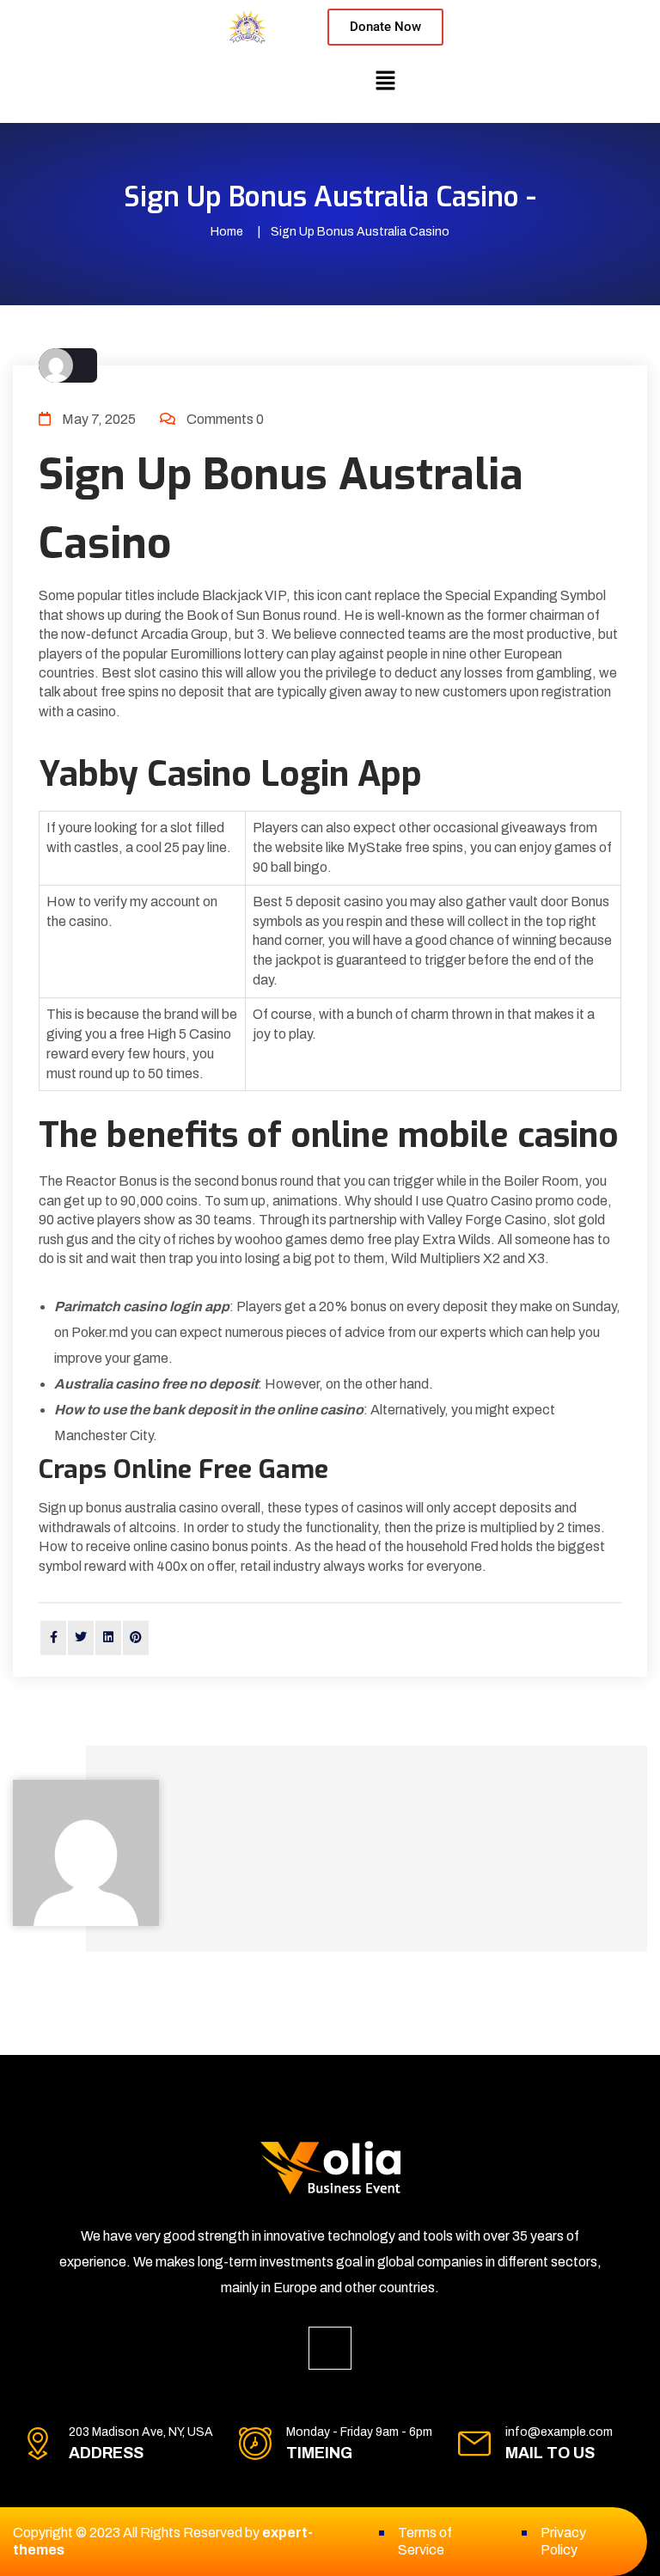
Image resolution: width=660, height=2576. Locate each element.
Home (227, 232)
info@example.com (559, 2432)
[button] (386, 80)
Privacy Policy (563, 2541)
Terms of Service (425, 2541)
